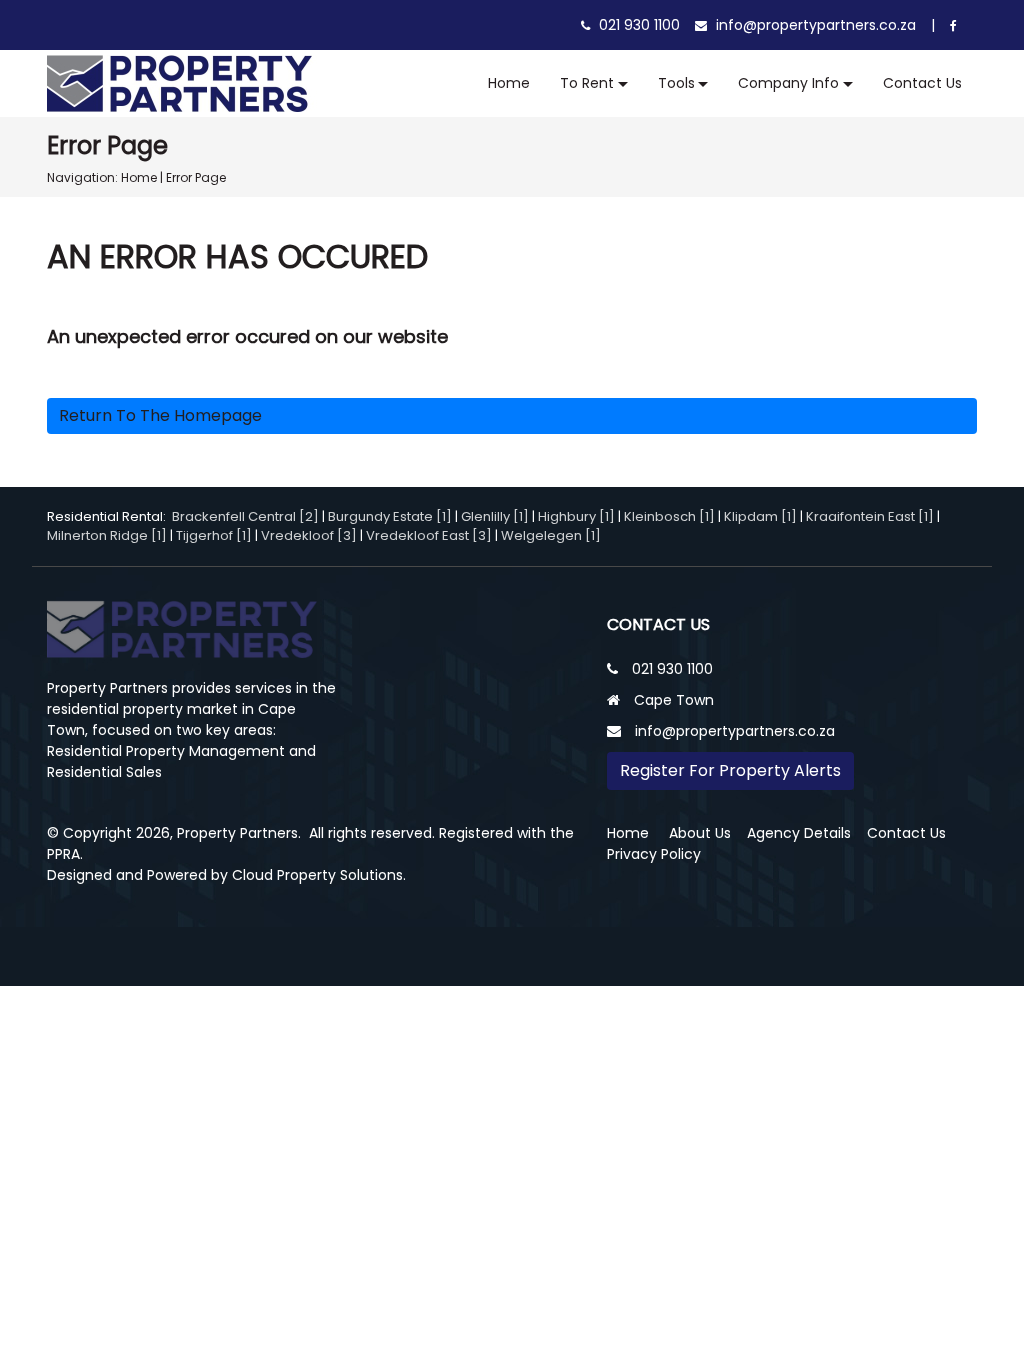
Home (509, 83)
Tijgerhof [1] (214, 535)
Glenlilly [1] (495, 516)
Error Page (196, 177)
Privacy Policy (654, 854)
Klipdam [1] (760, 516)
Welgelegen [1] (551, 535)
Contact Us (922, 83)
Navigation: (82, 177)
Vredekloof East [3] (429, 535)
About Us (700, 833)
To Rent (587, 83)
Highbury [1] (576, 516)
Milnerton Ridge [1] (107, 535)
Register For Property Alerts (730, 770)
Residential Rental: (109, 516)
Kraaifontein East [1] (870, 516)
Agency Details (799, 833)
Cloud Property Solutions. (319, 875)
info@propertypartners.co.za (814, 25)
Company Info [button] (788, 83)
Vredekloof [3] (309, 535)
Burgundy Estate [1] (390, 516)
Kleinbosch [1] (669, 516)
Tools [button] (676, 83)
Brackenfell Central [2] (245, 516)
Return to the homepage (160, 415)
